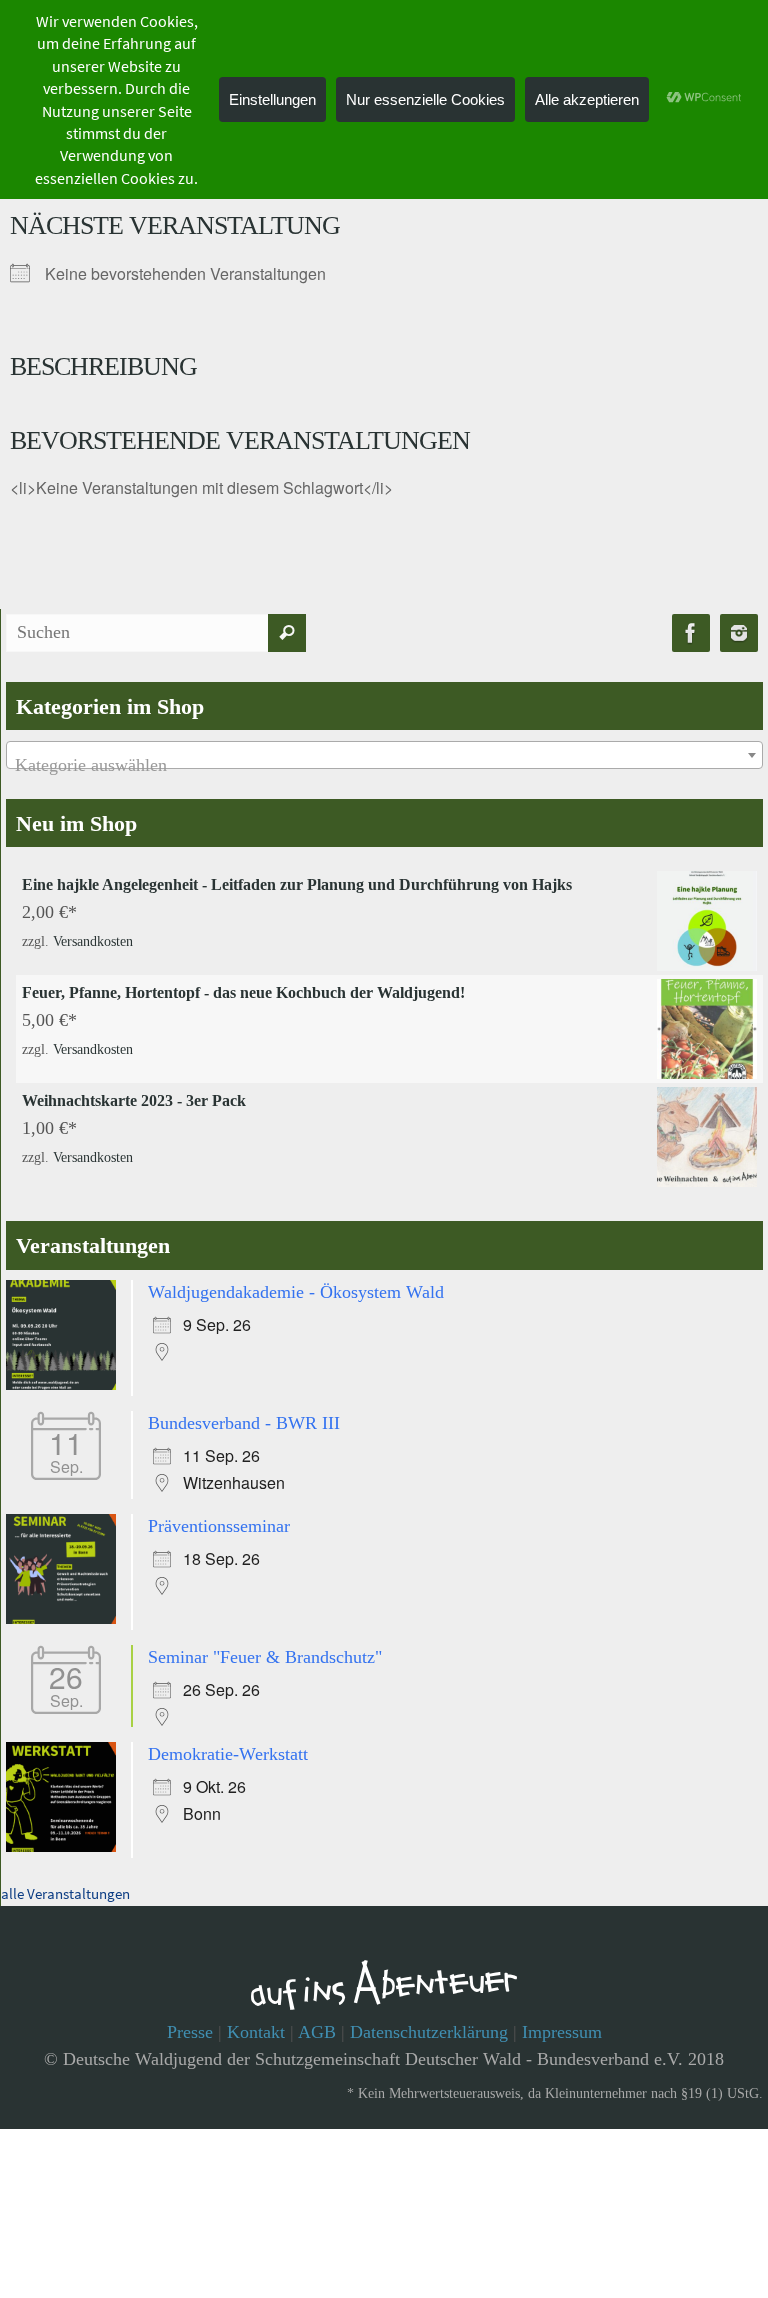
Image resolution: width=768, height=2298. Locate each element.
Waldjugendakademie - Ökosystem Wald (296, 1290)
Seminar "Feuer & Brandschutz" (265, 1647)
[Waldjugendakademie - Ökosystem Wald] (66, 1384)
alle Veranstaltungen (65, 1879)
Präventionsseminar (219, 1518)
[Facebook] (691, 633)
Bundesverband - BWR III (244, 1419)
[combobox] (384, 755)
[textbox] (384, 765)
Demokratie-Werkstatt (228, 1740)
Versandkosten (93, 938)
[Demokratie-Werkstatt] (66, 1834)
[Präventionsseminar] (66, 1612)
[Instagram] (739, 633)
